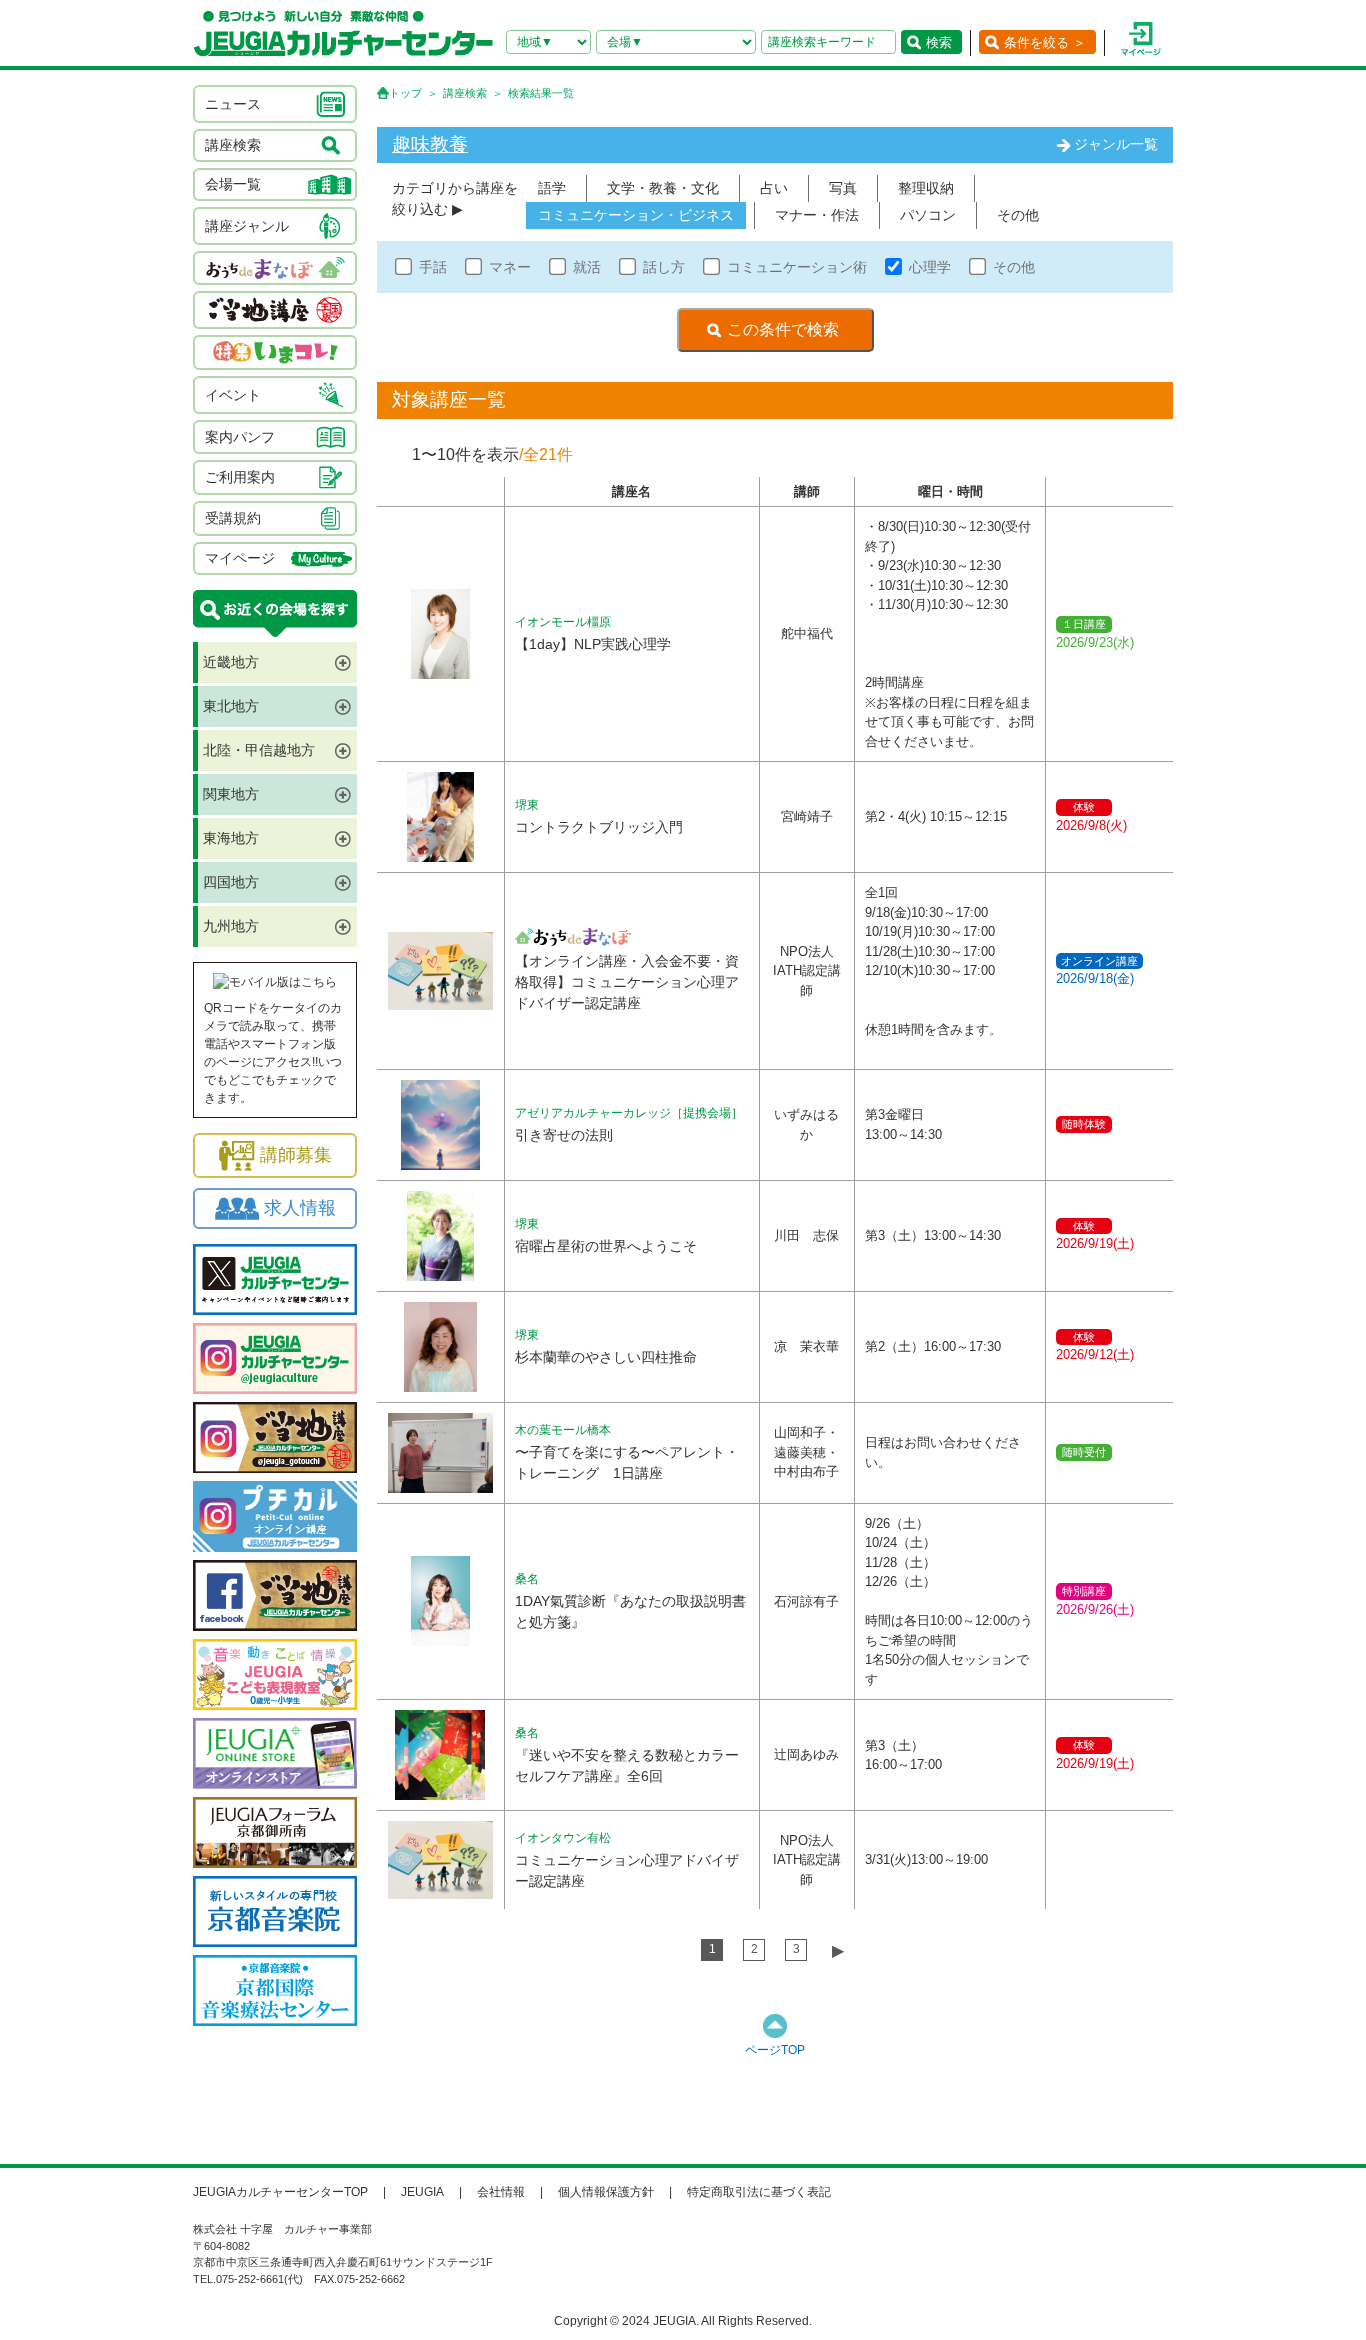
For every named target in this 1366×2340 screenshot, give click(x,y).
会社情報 (501, 2192)
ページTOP (775, 2050)
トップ (405, 93)
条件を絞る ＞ (1045, 42)
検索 (939, 42)
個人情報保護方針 (606, 2192)
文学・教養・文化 (663, 188)
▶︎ (838, 1950)
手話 (433, 267)
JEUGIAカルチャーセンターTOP (280, 2192)
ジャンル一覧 (1116, 144)
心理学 (930, 267)
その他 (1018, 215)
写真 (843, 188)
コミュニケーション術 (797, 267)
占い (774, 188)
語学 (552, 188)
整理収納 (926, 188)
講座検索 (465, 93)
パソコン (928, 215)
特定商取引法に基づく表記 (759, 2192)
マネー (510, 267)
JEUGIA (422, 2192)
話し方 (664, 267)
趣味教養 (430, 144)
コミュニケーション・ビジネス (636, 215)
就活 (587, 267)
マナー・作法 (817, 215)
